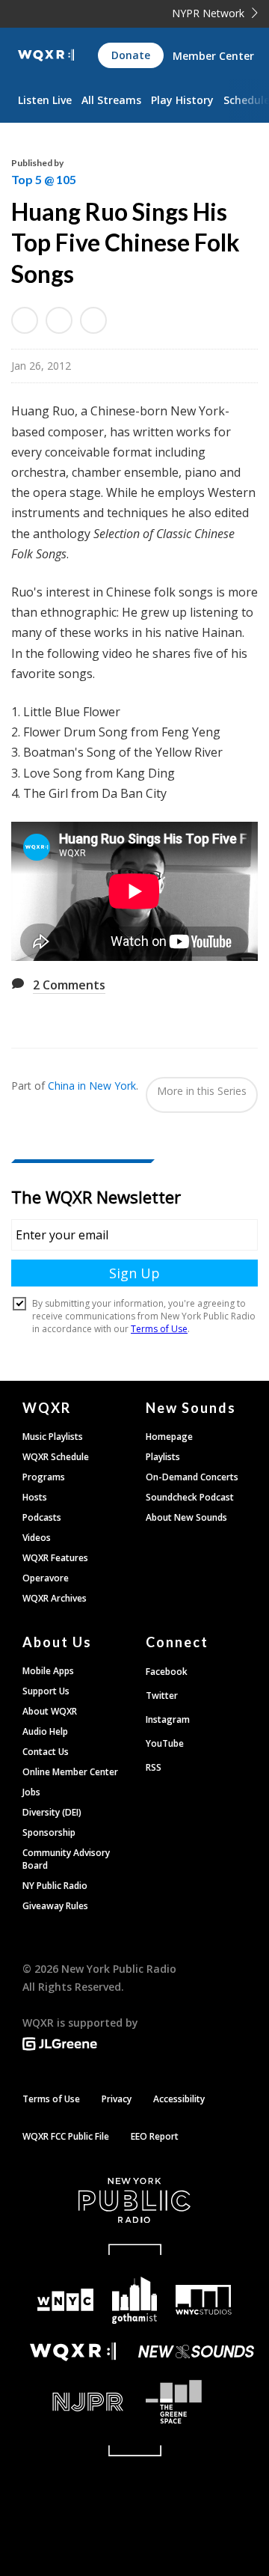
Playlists (163, 1457)
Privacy (117, 2099)
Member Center (213, 56)
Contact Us (46, 1752)
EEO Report (155, 2136)
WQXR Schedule (56, 1457)
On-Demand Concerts (192, 1477)
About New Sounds (186, 1517)
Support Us (46, 1691)
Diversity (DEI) (52, 1812)
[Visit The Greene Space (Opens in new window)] (196, 2402)
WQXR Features (55, 1558)
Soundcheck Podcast (190, 1497)
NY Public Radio (55, 1886)
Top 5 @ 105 (44, 179)
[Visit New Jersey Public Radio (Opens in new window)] (73, 2402)
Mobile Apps (48, 1671)
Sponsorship (49, 1832)
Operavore (46, 1578)
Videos (37, 1538)
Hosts (35, 1497)
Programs (44, 1477)
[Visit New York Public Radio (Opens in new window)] (134, 2200)
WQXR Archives (55, 1598)
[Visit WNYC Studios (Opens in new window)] (203, 2300)
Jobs (31, 1792)
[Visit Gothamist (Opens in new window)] (134, 2300)
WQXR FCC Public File (66, 2136)
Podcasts (42, 1517)
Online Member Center (70, 1772)
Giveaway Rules (55, 1906)
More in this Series (202, 1091)
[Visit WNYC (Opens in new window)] (65, 2300)
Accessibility (179, 2099)
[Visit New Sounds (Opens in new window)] (196, 2351)
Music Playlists (53, 1437)
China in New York (92, 1086)
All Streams (111, 100)
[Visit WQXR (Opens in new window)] (73, 2352)
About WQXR (50, 1711)
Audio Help (45, 1731)
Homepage (169, 1437)
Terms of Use (51, 2099)
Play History (182, 100)
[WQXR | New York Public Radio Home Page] (46, 55)
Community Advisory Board (66, 1859)
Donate (131, 55)
